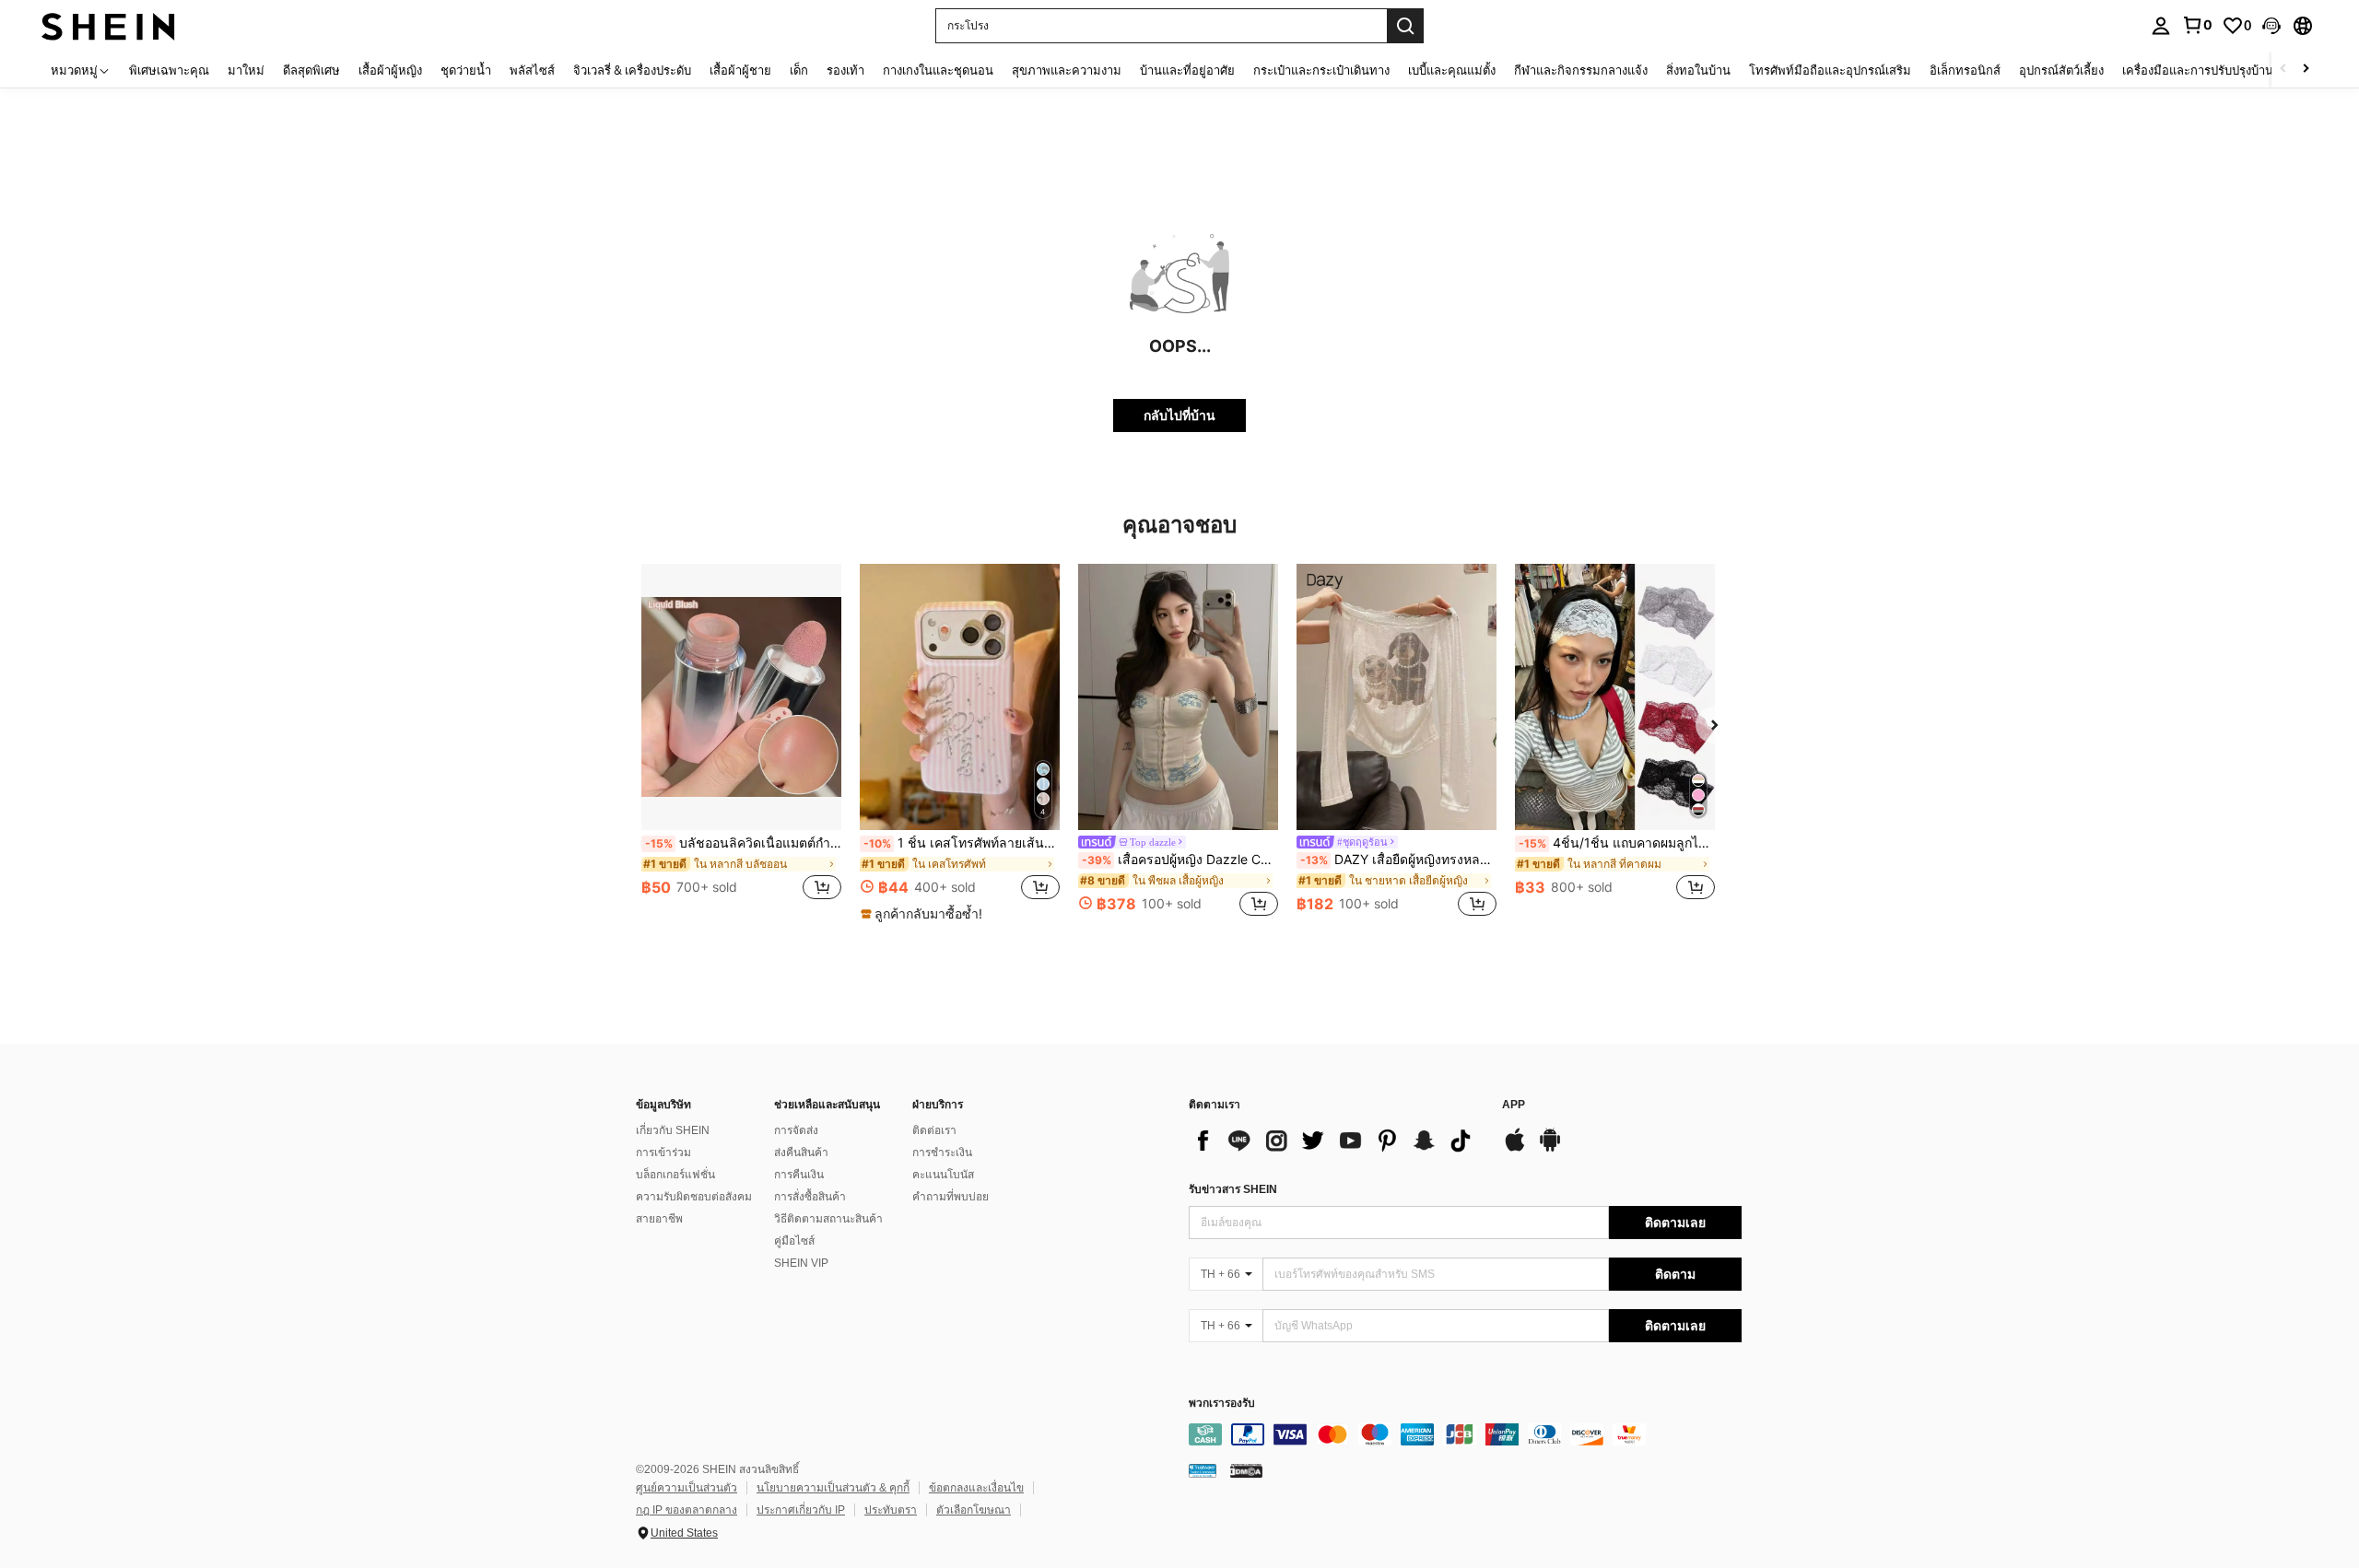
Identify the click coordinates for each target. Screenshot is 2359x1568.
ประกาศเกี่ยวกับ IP (801, 1510)
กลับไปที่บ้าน (1179, 415)
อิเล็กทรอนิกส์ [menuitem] (1965, 70)
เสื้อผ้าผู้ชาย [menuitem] (740, 70)
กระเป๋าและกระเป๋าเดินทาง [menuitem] (1321, 70)
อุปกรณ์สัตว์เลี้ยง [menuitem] (2061, 70)
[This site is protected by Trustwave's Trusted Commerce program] (1203, 1470)
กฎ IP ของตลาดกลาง (687, 1510)
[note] (924, 914)
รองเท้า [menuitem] (845, 70)
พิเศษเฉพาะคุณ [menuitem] (169, 70)
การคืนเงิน (799, 1175)
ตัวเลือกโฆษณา (974, 1510)
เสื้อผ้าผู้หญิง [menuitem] (390, 70)
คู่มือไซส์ (794, 1241)
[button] (2271, 26)
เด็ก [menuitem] (799, 70)
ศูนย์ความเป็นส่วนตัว (687, 1488)
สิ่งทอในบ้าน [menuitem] (1698, 70)
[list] (1336, 1141)
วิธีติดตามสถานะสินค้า (828, 1219)
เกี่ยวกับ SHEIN (673, 1130)
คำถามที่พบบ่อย (951, 1197)
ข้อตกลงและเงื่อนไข (976, 1488)
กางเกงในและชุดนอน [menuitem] (938, 70)
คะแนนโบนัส (943, 1175)
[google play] (1550, 1149)
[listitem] (741, 742)
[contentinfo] (1465, 1434)
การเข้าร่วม (663, 1153)
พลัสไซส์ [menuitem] (532, 70)
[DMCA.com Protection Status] (1246, 1470)
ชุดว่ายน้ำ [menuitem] (466, 70)
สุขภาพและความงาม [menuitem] (1067, 70)
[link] (2197, 25)
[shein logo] (108, 25)
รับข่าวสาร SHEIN (1233, 1189)
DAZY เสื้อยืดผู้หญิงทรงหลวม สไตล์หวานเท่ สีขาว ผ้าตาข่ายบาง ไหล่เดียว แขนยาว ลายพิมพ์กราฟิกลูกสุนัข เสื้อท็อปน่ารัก (1398, 860)
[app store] (1515, 1149)
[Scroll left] (2283, 70)
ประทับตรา (891, 1510)
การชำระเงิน (942, 1153)
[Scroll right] (2306, 70)
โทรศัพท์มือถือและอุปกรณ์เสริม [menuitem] (1830, 70)
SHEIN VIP (801, 1263)
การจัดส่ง (796, 1130)
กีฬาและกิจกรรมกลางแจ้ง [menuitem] (1581, 70)
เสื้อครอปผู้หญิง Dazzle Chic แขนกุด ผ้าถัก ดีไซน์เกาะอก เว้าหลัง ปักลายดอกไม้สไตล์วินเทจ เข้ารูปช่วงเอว (1180, 860)
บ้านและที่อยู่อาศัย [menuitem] (1187, 70)
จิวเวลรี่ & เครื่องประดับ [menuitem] (632, 70)
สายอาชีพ (659, 1219)
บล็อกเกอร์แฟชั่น (675, 1175)
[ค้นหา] (1405, 26)
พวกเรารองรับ (1222, 1404)
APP (1514, 1105)
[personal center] (2161, 26)
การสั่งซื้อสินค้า (810, 1197)
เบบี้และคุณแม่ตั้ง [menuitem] (1452, 70)
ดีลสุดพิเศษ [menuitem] (311, 70)
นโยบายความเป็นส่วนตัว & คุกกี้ (833, 1488)
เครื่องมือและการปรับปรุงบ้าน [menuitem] (2198, 70)
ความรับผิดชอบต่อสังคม (694, 1197)
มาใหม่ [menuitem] (246, 70)
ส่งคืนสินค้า (801, 1153)
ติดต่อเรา (934, 1130)
